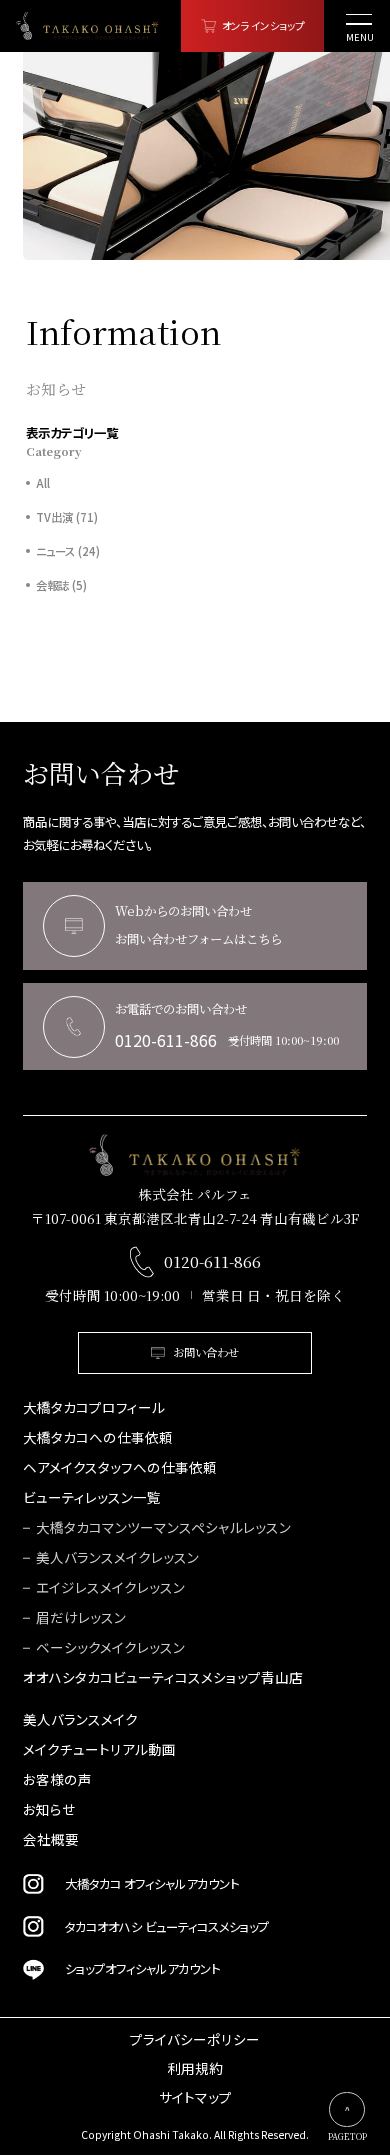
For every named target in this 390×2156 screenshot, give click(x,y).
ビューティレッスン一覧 (92, 1498)
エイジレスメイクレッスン (110, 1588)
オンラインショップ (263, 25)
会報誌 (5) (61, 585)
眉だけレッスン (81, 1618)
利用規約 (195, 2069)
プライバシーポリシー (195, 2040)
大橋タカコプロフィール (94, 1408)
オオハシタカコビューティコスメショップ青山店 (163, 1678)
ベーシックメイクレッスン (110, 1648)
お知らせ (49, 1810)
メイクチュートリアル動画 (99, 1750)
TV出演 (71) (67, 517)
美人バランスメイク (80, 1720)
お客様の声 (57, 1780)
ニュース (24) (68, 551)
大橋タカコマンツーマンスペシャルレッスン (163, 1528)
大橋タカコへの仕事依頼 (98, 1438)
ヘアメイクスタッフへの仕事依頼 (120, 1468)
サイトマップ (195, 2098)
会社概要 (51, 1840)
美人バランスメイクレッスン (117, 1558)
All (43, 483)
